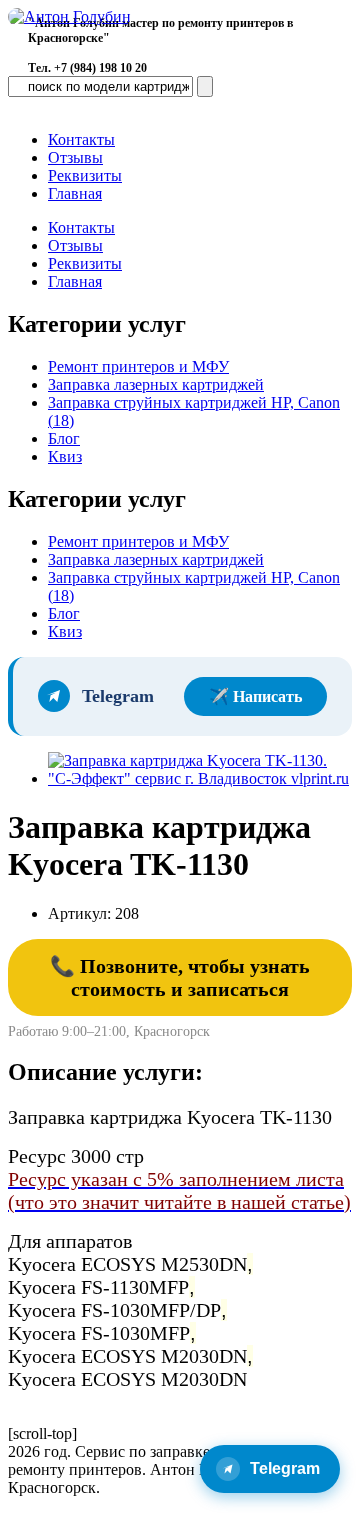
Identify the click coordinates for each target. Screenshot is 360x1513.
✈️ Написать (255, 696)
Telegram (285, 1468)
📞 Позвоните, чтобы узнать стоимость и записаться (180, 977)
